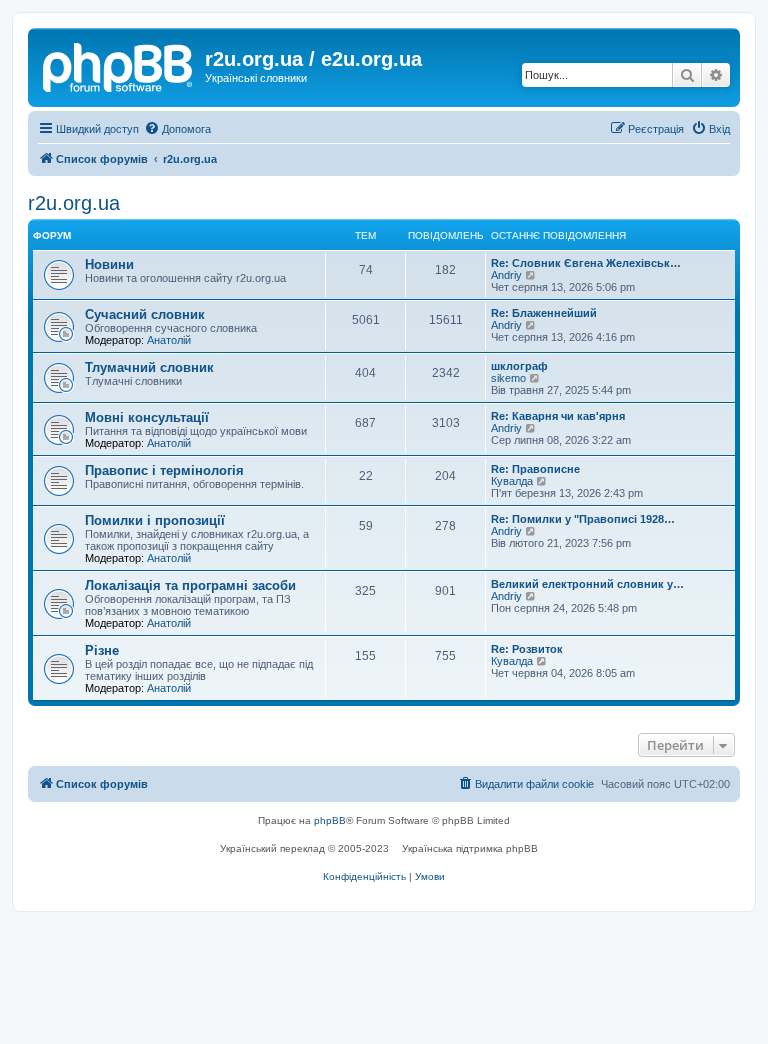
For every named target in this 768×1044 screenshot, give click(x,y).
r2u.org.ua (74, 203)
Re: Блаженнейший (544, 313)
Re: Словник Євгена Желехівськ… (586, 263)
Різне (102, 650)
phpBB (330, 820)
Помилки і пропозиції (155, 520)
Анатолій (169, 340)
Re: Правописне (535, 469)
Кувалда (512, 481)
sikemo (508, 378)
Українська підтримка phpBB (470, 848)
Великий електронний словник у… (587, 584)
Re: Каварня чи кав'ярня (558, 416)
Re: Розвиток (527, 649)
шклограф (519, 366)
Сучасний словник (145, 314)
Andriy (506, 275)
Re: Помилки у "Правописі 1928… (583, 519)
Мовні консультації (147, 417)
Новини (109, 264)
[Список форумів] (119, 65)
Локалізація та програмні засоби (190, 585)
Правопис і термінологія (164, 470)
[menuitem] (177, 129)
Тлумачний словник (149, 367)
